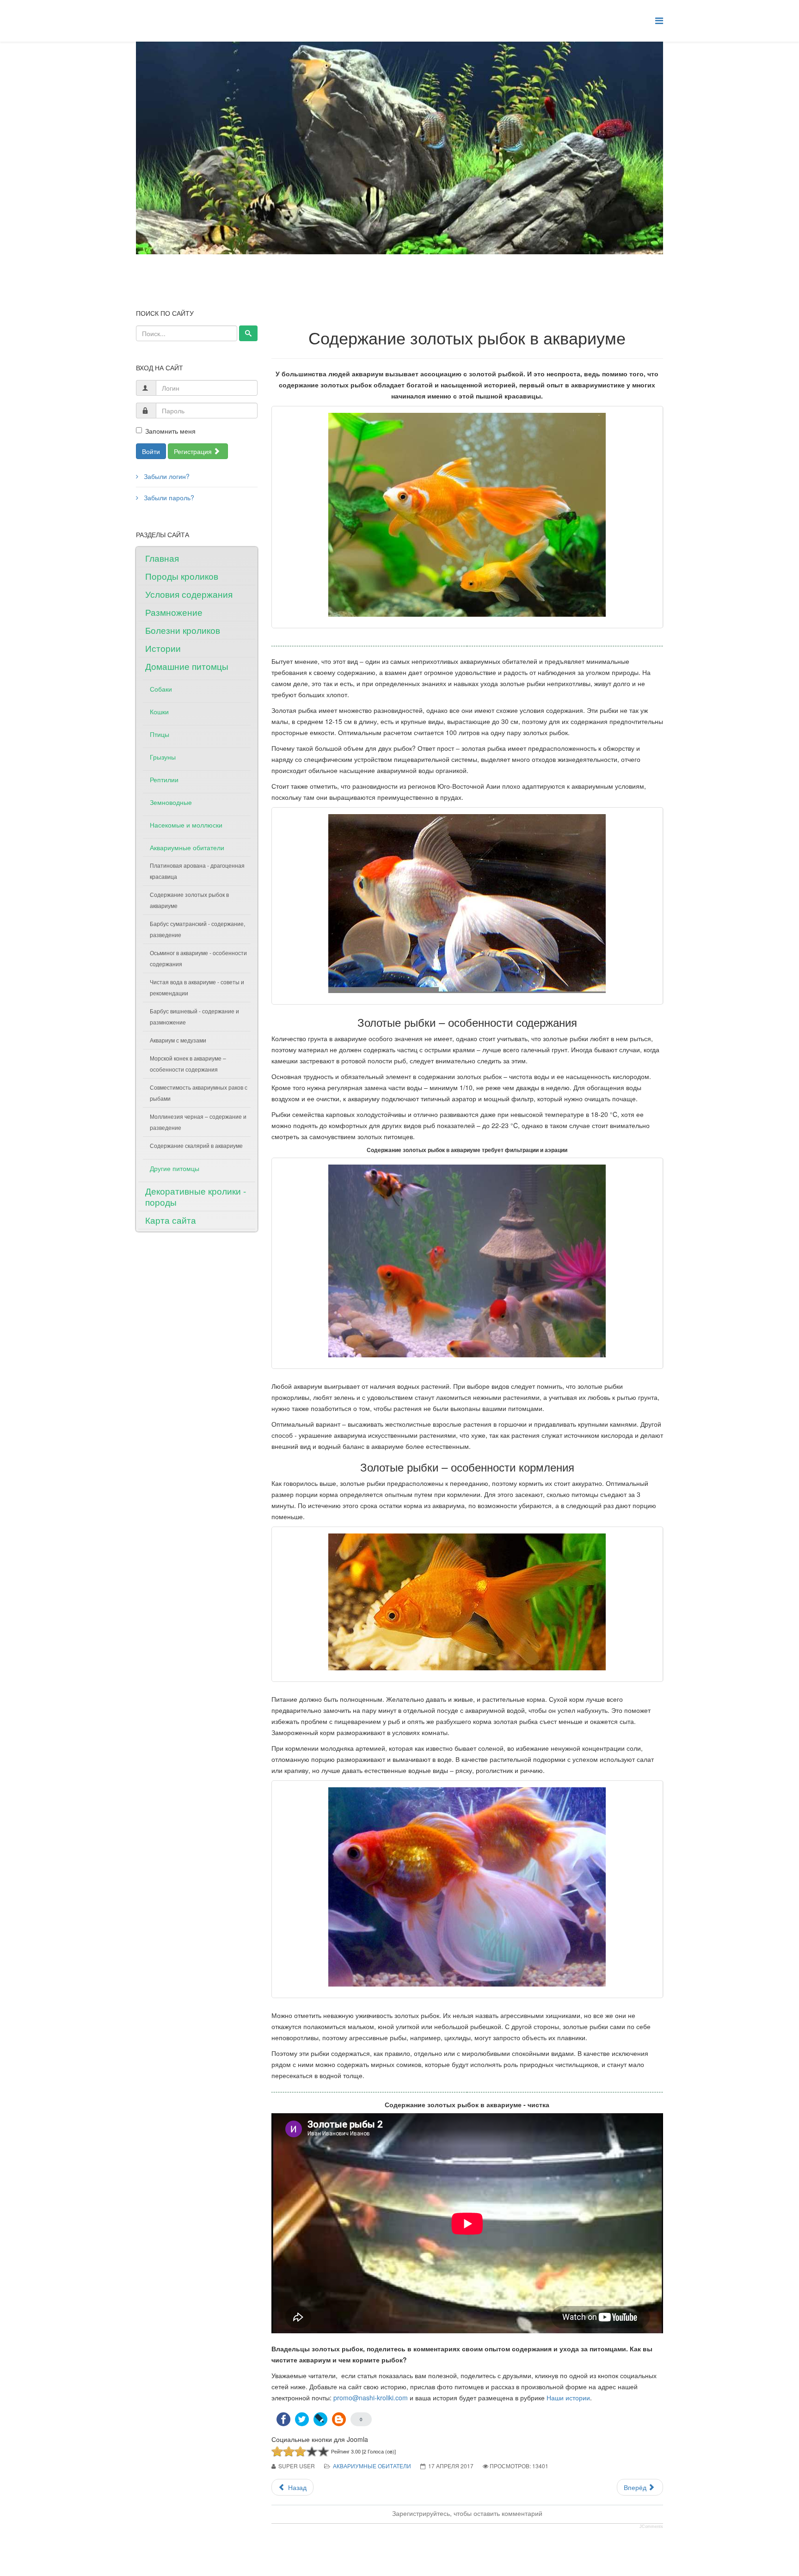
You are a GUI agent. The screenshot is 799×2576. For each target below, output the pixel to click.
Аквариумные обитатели (187, 847)
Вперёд (636, 2487)
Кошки (159, 711)
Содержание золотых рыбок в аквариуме (189, 900)
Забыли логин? (166, 476)
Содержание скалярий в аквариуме (196, 1145)
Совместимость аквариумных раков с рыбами (199, 1093)
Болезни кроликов (183, 630)
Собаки (161, 689)
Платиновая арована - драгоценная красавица (197, 871)
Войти (151, 451)
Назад (296, 2487)
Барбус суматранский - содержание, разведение (197, 929)
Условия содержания (189, 594)
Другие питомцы (175, 1168)
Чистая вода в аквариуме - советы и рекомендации (197, 987)
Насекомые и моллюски (186, 825)
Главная (162, 558)
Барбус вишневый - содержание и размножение (194, 1016)
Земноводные (171, 802)
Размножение (174, 612)
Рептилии (164, 779)
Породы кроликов (182, 576)
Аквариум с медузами (178, 1040)
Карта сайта (171, 1220)
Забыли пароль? (168, 497)
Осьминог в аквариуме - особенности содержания (198, 958)
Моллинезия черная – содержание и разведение (198, 1122)
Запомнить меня (170, 431)
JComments (651, 2527)
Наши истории (568, 2398)
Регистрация (194, 451)
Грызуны (163, 757)
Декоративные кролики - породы (196, 1196)
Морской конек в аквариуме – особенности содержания (188, 1064)
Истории (163, 648)
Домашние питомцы (187, 666)
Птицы (160, 734)
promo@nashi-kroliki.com (371, 2398)
